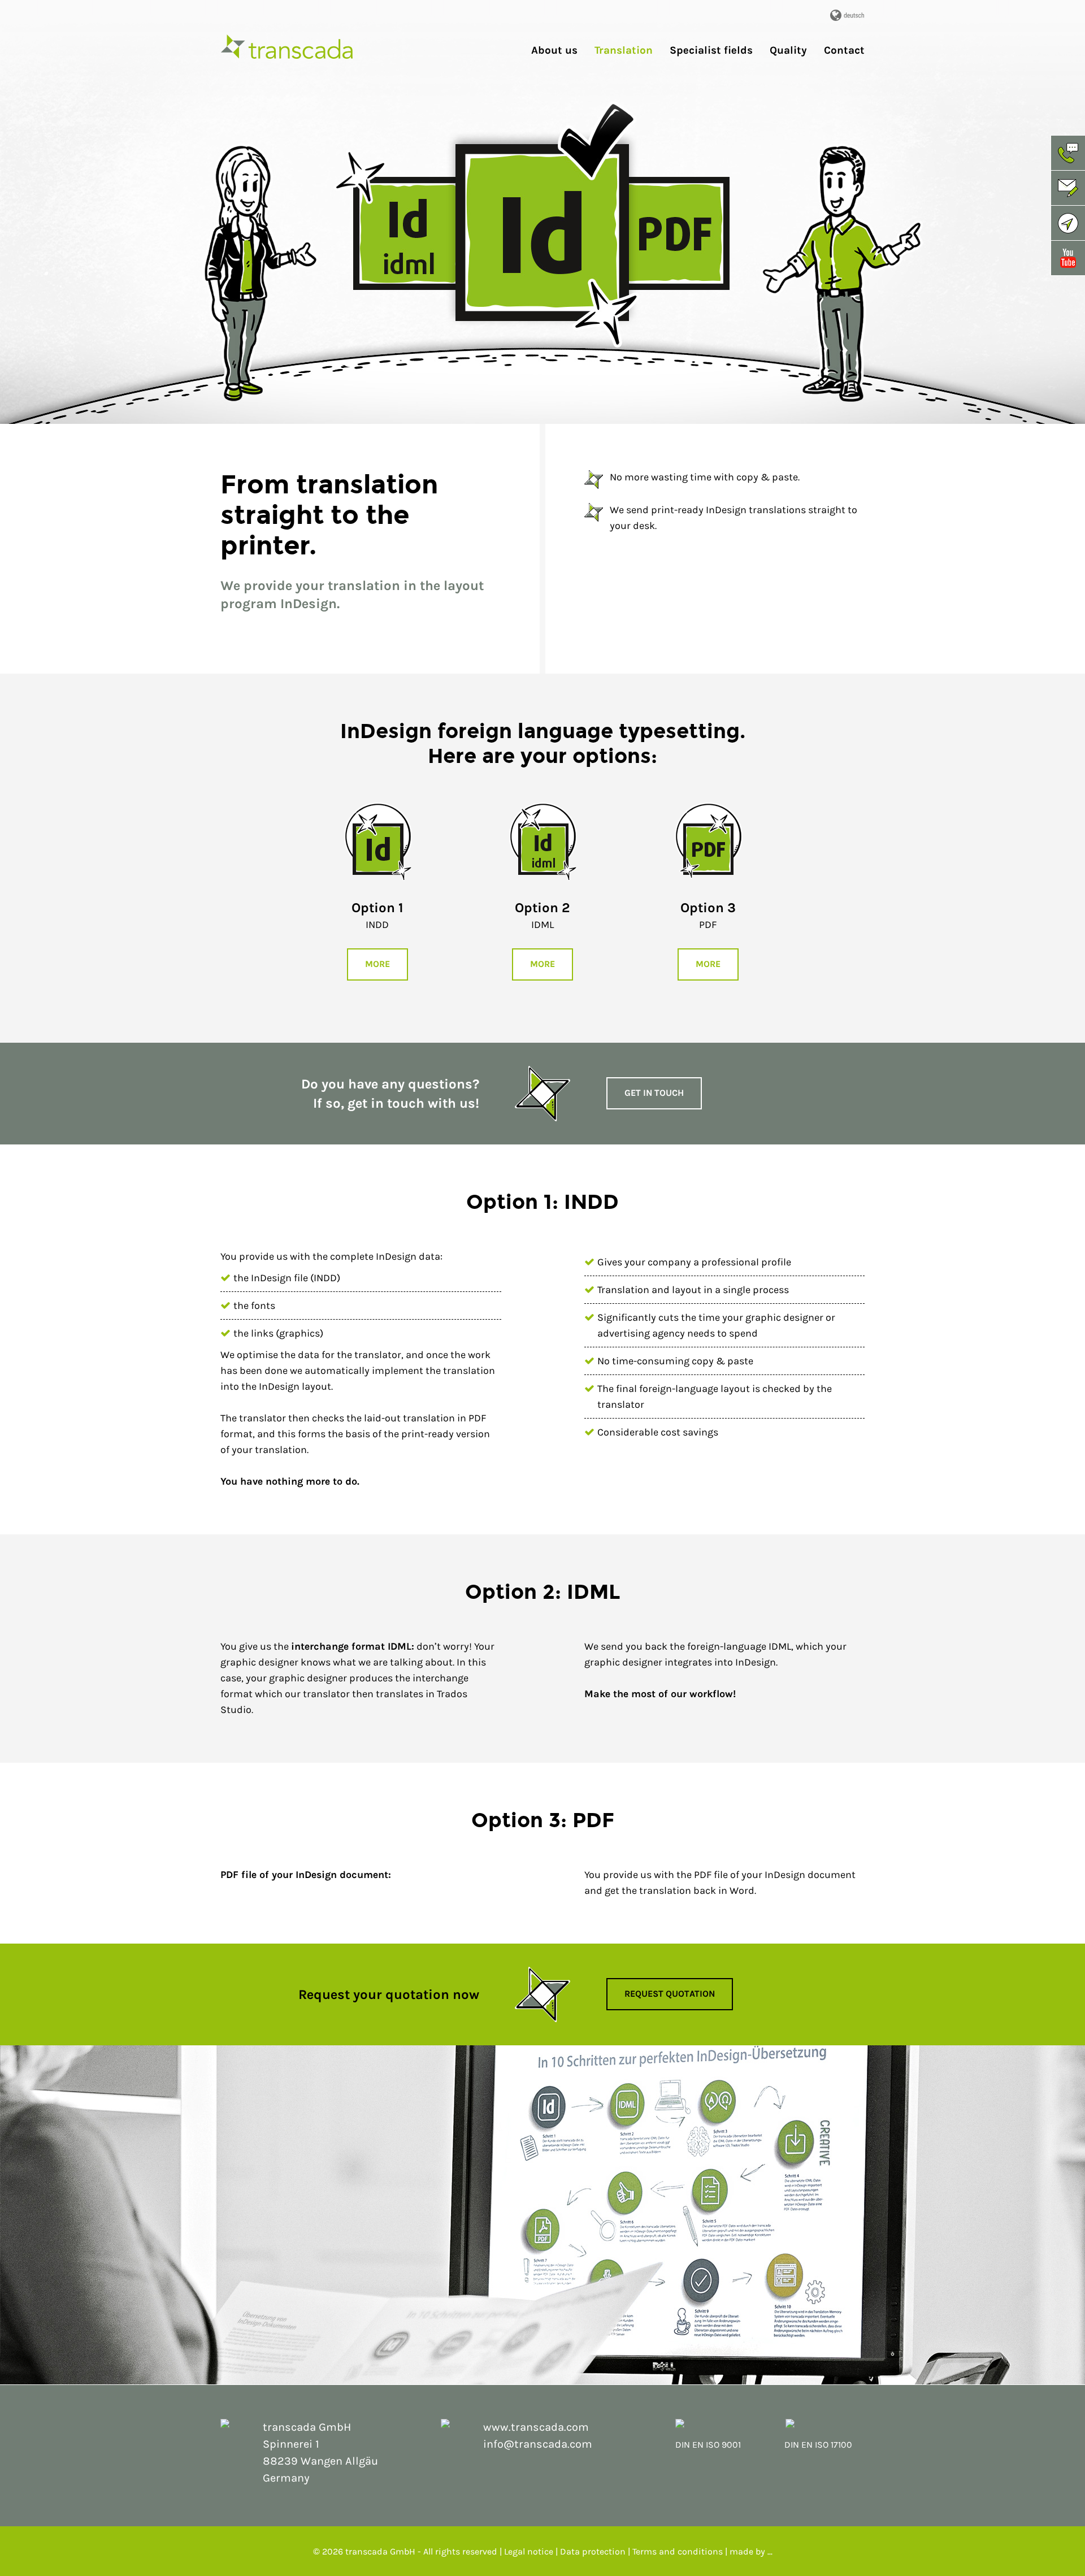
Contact (844, 51)
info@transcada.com (538, 2444)
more (377, 964)
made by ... (751, 2551)
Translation (624, 51)
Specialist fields (711, 51)
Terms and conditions (678, 2551)
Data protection (593, 2551)
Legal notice (530, 2551)
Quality (788, 51)
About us (554, 51)
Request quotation (670, 1994)
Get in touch (654, 1093)
